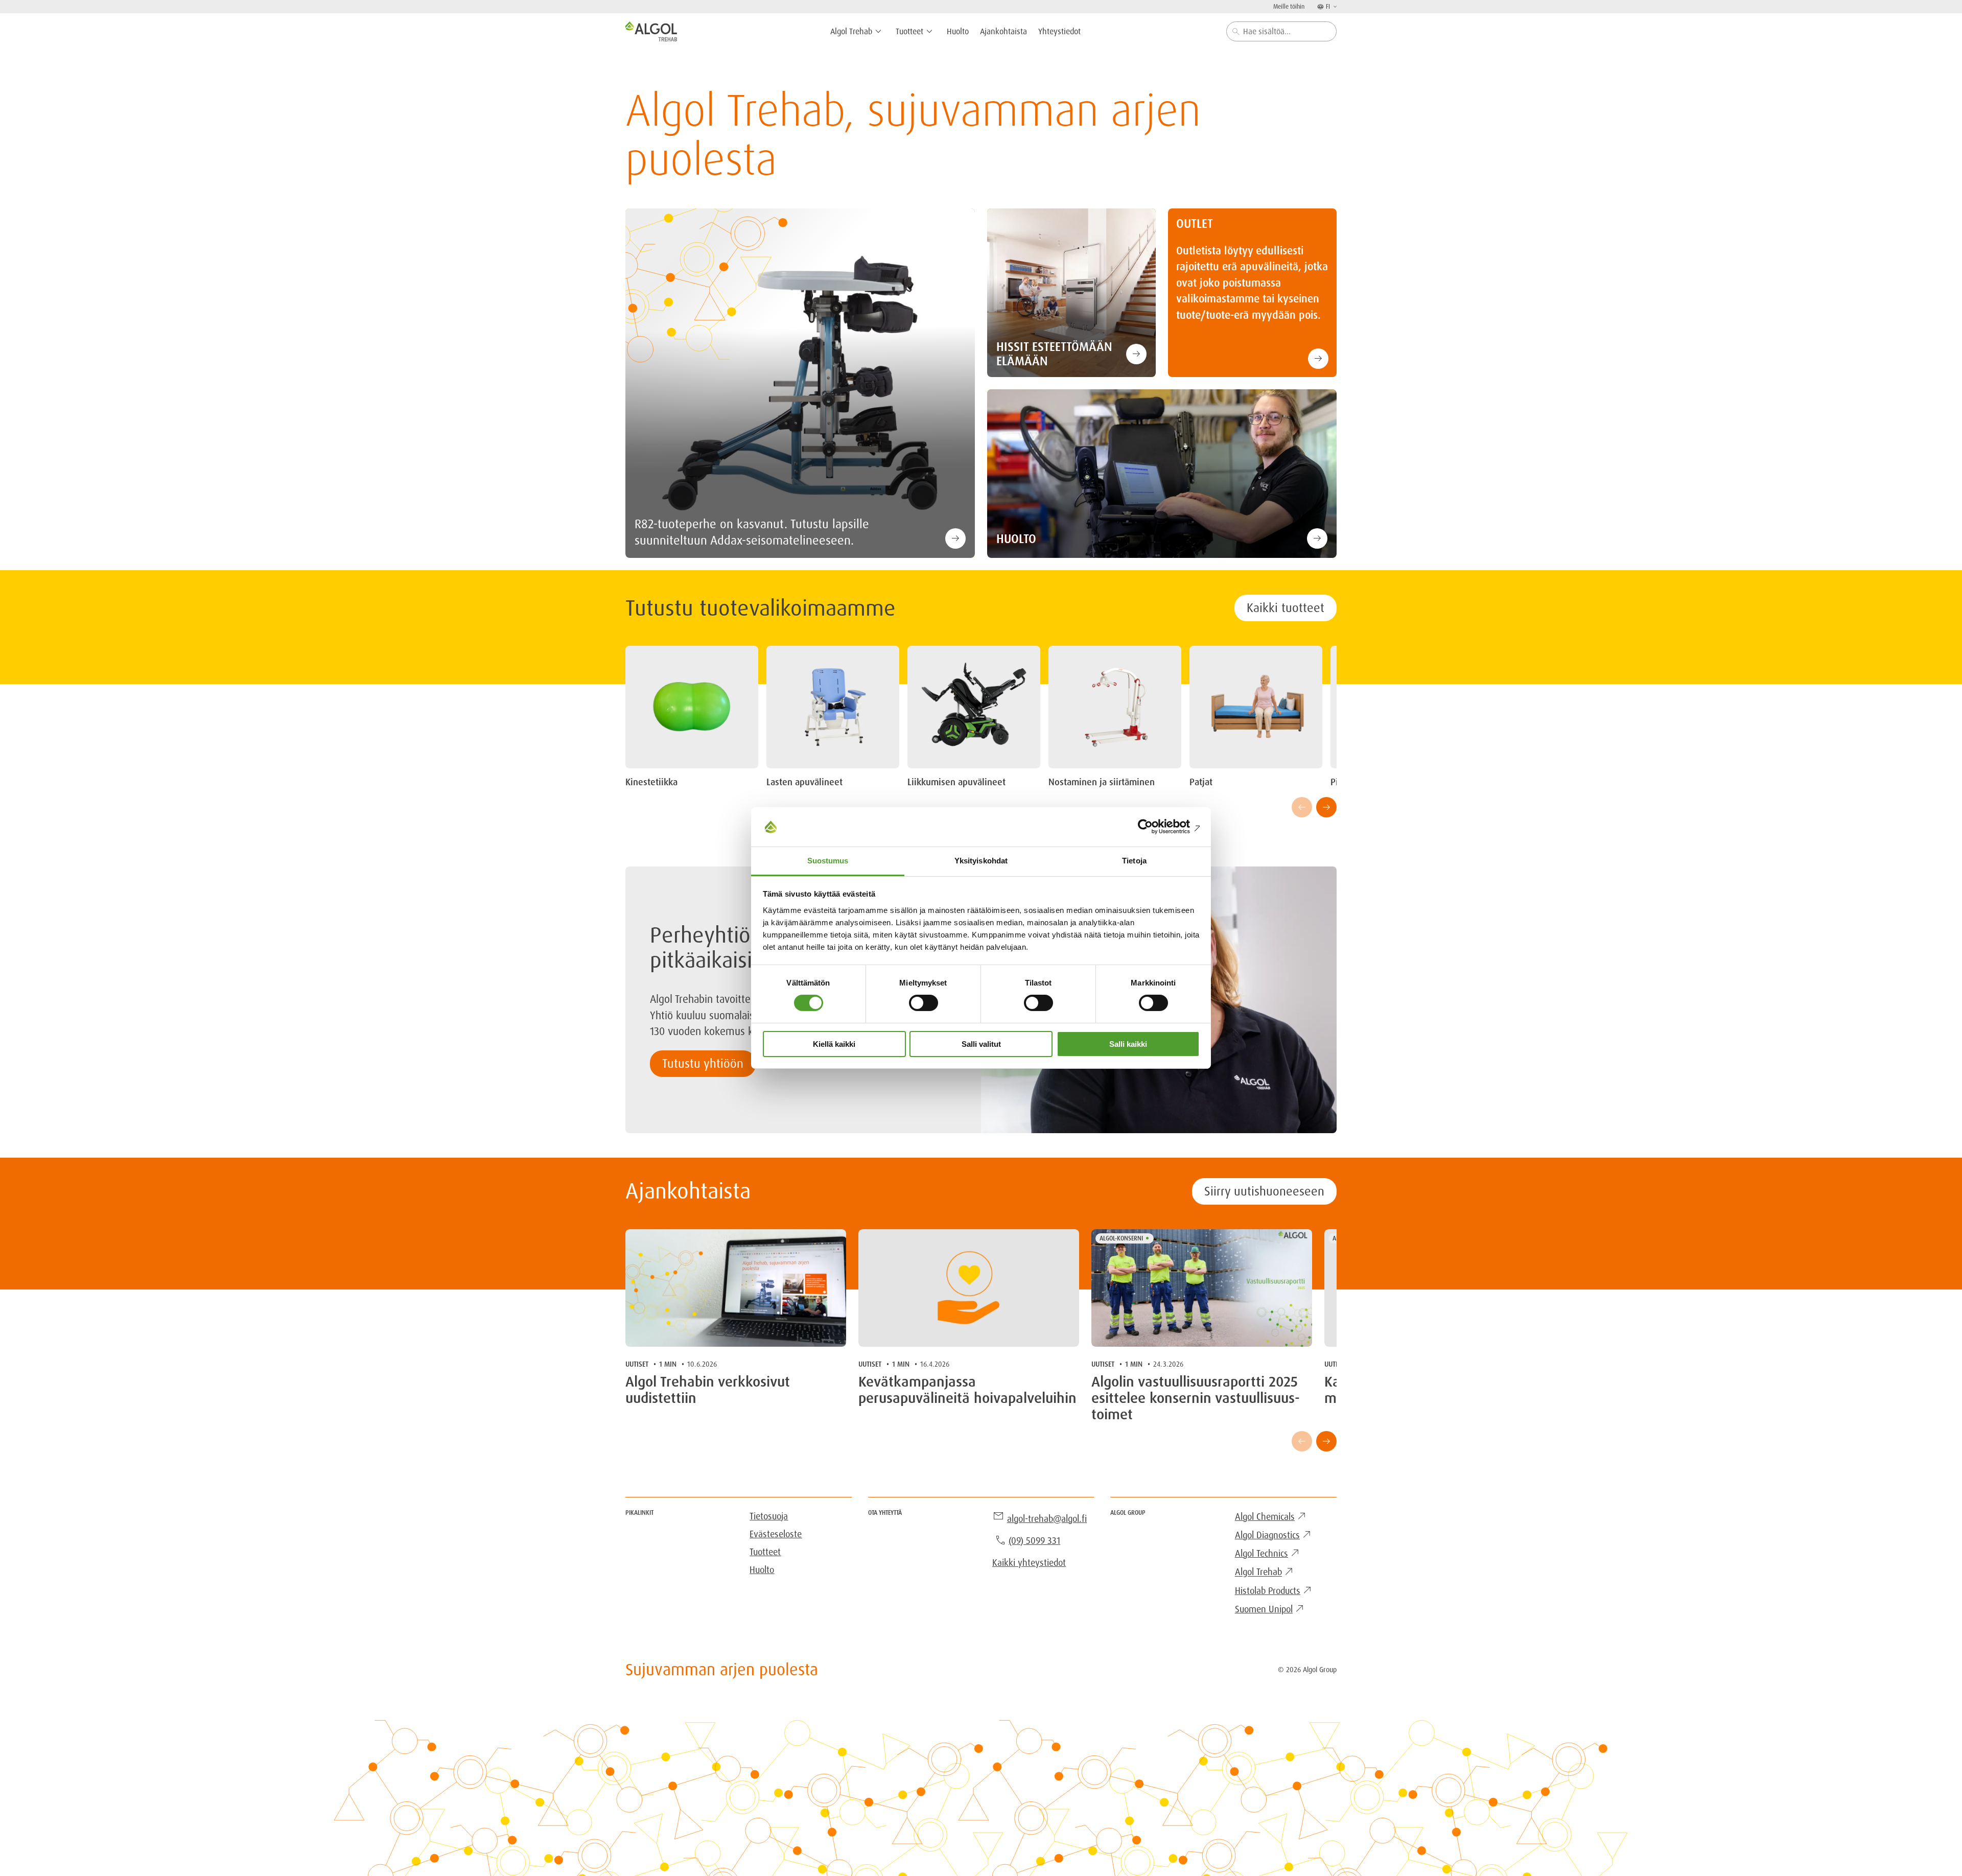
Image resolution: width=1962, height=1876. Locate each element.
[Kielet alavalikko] (1334, 6)
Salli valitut (981, 1044)
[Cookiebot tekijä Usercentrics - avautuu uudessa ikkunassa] (1155, 827)
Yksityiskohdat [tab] (981, 861)
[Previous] (1302, 807)
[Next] (1326, 807)
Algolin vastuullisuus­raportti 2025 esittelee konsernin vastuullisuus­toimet (1196, 1399)
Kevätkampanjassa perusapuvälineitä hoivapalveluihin (967, 1390)
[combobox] (1281, 31)
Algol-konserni (1121, 1238)
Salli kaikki (1128, 1044)
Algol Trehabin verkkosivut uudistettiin (708, 1390)
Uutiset (637, 1364)
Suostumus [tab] (828, 861)
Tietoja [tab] (1134, 861)
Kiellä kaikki (834, 1044)
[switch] (924, 1003)
